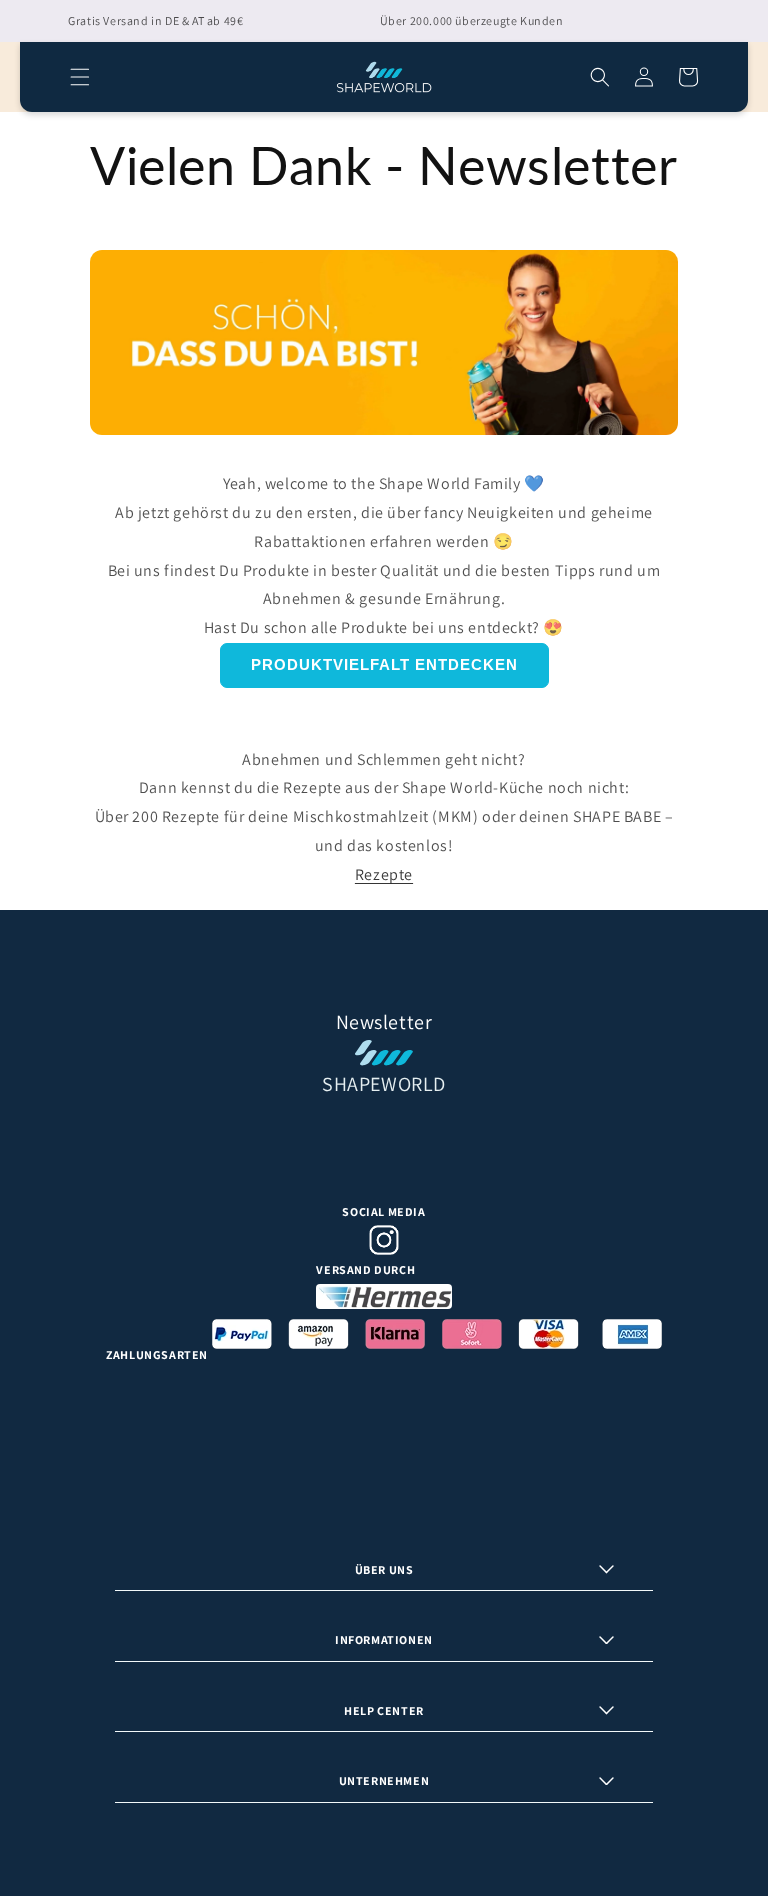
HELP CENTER (384, 1710)
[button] (80, 77)
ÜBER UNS (384, 1569)
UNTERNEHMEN (384, 1780)
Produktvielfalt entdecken (384, 664)
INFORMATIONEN (384, 1639)
